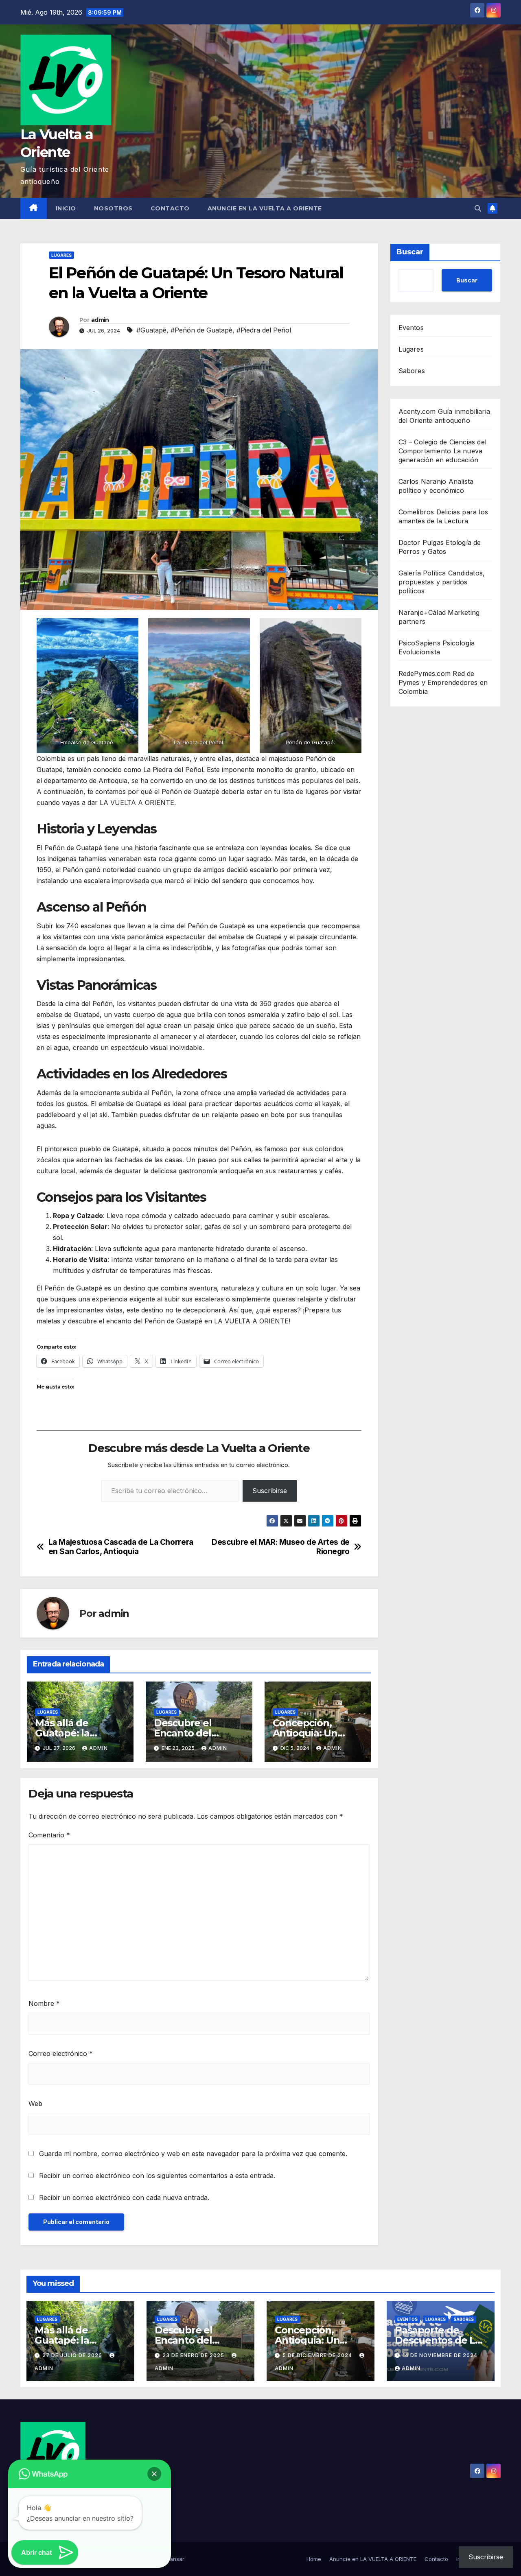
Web (35, 2104)
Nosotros (113, 208)
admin (100, 320)
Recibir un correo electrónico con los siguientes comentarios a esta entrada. (157, 2176)
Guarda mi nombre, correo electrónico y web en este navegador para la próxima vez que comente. (193, 2154)
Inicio (66, 208)
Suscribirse (270, 1491)
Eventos (411, 328)
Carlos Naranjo (422, 481)
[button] (478, 208)
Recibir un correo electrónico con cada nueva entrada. (124, 2198)
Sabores (412, 371)
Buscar (410, 252)
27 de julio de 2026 (73, 2355)
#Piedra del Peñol (264, 330)
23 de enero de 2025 (194, 2355)
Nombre (44, 2003)
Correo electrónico (61, 2053)
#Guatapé (151, 330)
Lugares (61, 255)
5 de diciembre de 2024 (318, 2355)
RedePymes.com (425, 674)
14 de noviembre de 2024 (440, 2355)
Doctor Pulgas (421, 542)
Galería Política (422, 573)
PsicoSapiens (419, 643)
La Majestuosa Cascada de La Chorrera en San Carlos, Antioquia (121, 1547)
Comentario (49, 1835)
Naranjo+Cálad (422, 612)
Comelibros (416, 512)
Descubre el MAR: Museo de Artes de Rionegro (281, 1547)
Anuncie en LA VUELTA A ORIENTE (265, 208)
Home (314, 2559)
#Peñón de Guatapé (201, 330)
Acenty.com (417, 411)
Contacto (170, 208)
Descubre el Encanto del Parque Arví (183, 1733)
